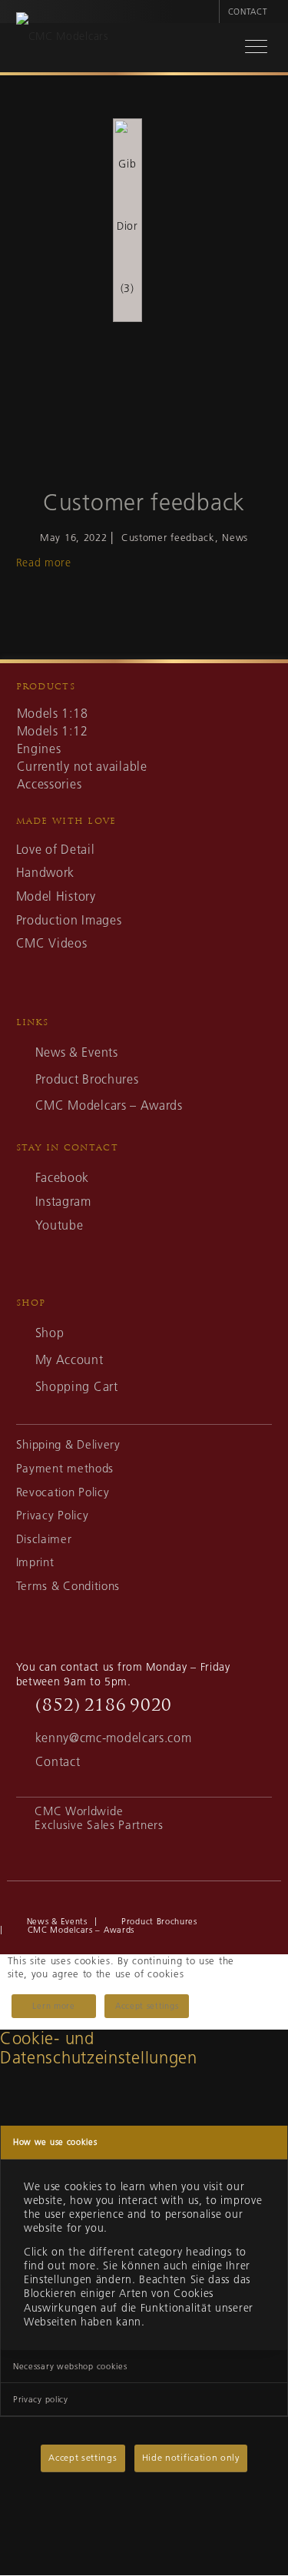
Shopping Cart (77, 1386)
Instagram (63, 1201)
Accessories (50, 784)
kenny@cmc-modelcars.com (114, 1738)
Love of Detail (56, 849)
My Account (70, 1359)
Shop (50, 1333)
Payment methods (65, 1468)
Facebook (62, 1177)
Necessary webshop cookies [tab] (70, 2366)
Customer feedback (144, 503)
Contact (248, 12)
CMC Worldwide (79, 1811)
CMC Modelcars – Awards (109, 1105)
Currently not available (82, 766)
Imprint (35, 1562)
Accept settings (147, 2006)
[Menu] (248, 49)
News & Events (77, 1052)
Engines (39, 749)
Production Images (69, 920)
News (235, 537)
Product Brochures (87, 1079)
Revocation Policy (63, 1492)
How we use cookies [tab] (55, 2142)
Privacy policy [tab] (41, 2399)
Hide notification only (191, 2457)
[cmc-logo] (129, 51)
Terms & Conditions (68, 1586)
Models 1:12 (53, 731)
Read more (44, 563)
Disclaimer (44, 1539)
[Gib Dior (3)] (127, 220)
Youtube (60, 1225)
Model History (56, 896)
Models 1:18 (53, 713)
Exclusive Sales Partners (99, 1825)
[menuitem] (205, 12)
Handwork (46, 872)
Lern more (53, 2006)
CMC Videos (52, 943)
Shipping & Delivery (68, 1444)
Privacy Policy (53, 1515)
